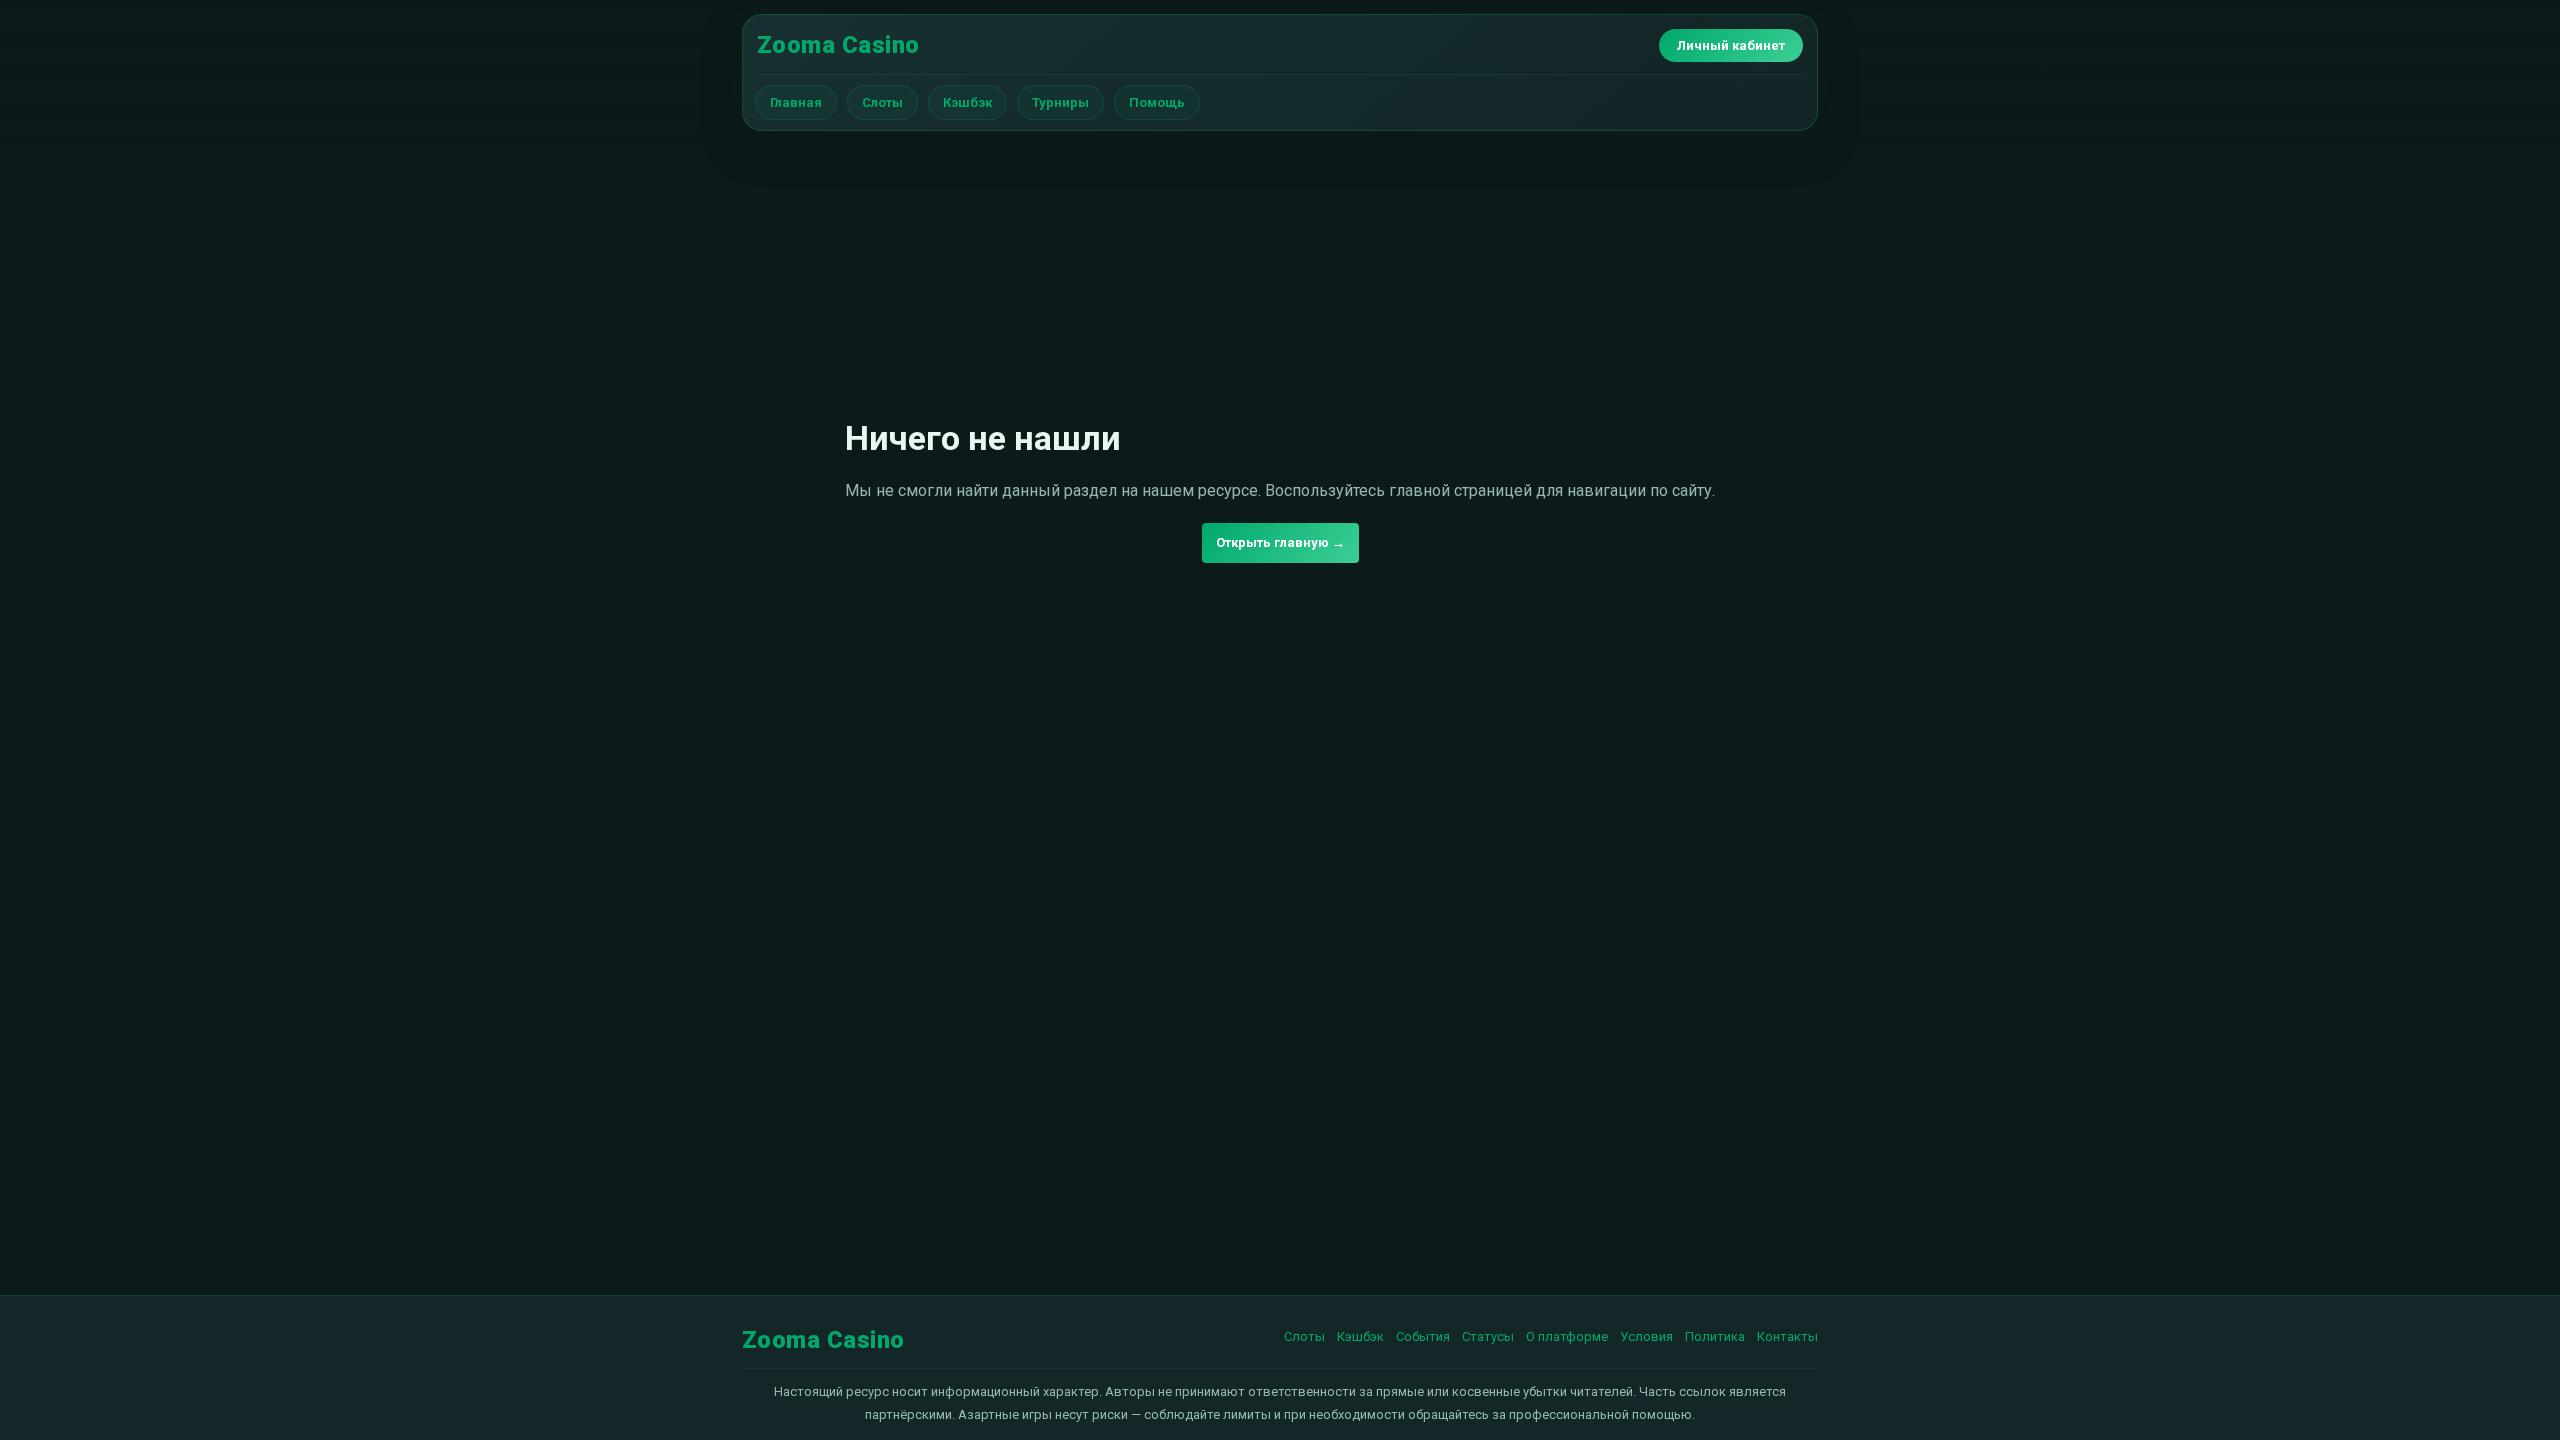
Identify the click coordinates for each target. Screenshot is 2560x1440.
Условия (1646, 1336)
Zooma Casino (838, 45)
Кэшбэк (967, 102)
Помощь (1157, 102)
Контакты (1787, 1336)
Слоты (882, 102)
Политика (1715, 1336)
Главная (796, 102)
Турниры (1060, 102)
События (1423, 1336)
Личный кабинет (1731, 45)
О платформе (1567, 1336)
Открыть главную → (1280, 542)
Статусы (1488, 1336)
